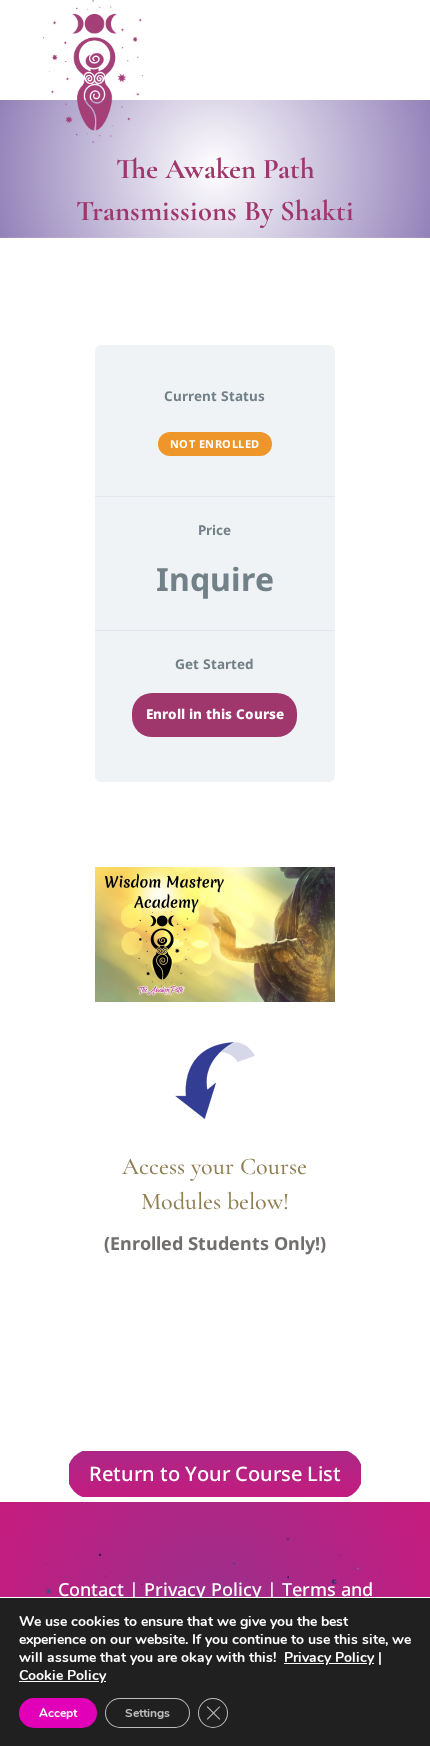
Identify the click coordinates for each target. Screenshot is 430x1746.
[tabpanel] (215, 1136)
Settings (147, 1713)
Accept (58, 1713)
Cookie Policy (62, 1675)
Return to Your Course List (215, 1473)
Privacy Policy (203, 1589)
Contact (91, 1589)
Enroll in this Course (215, 714)
